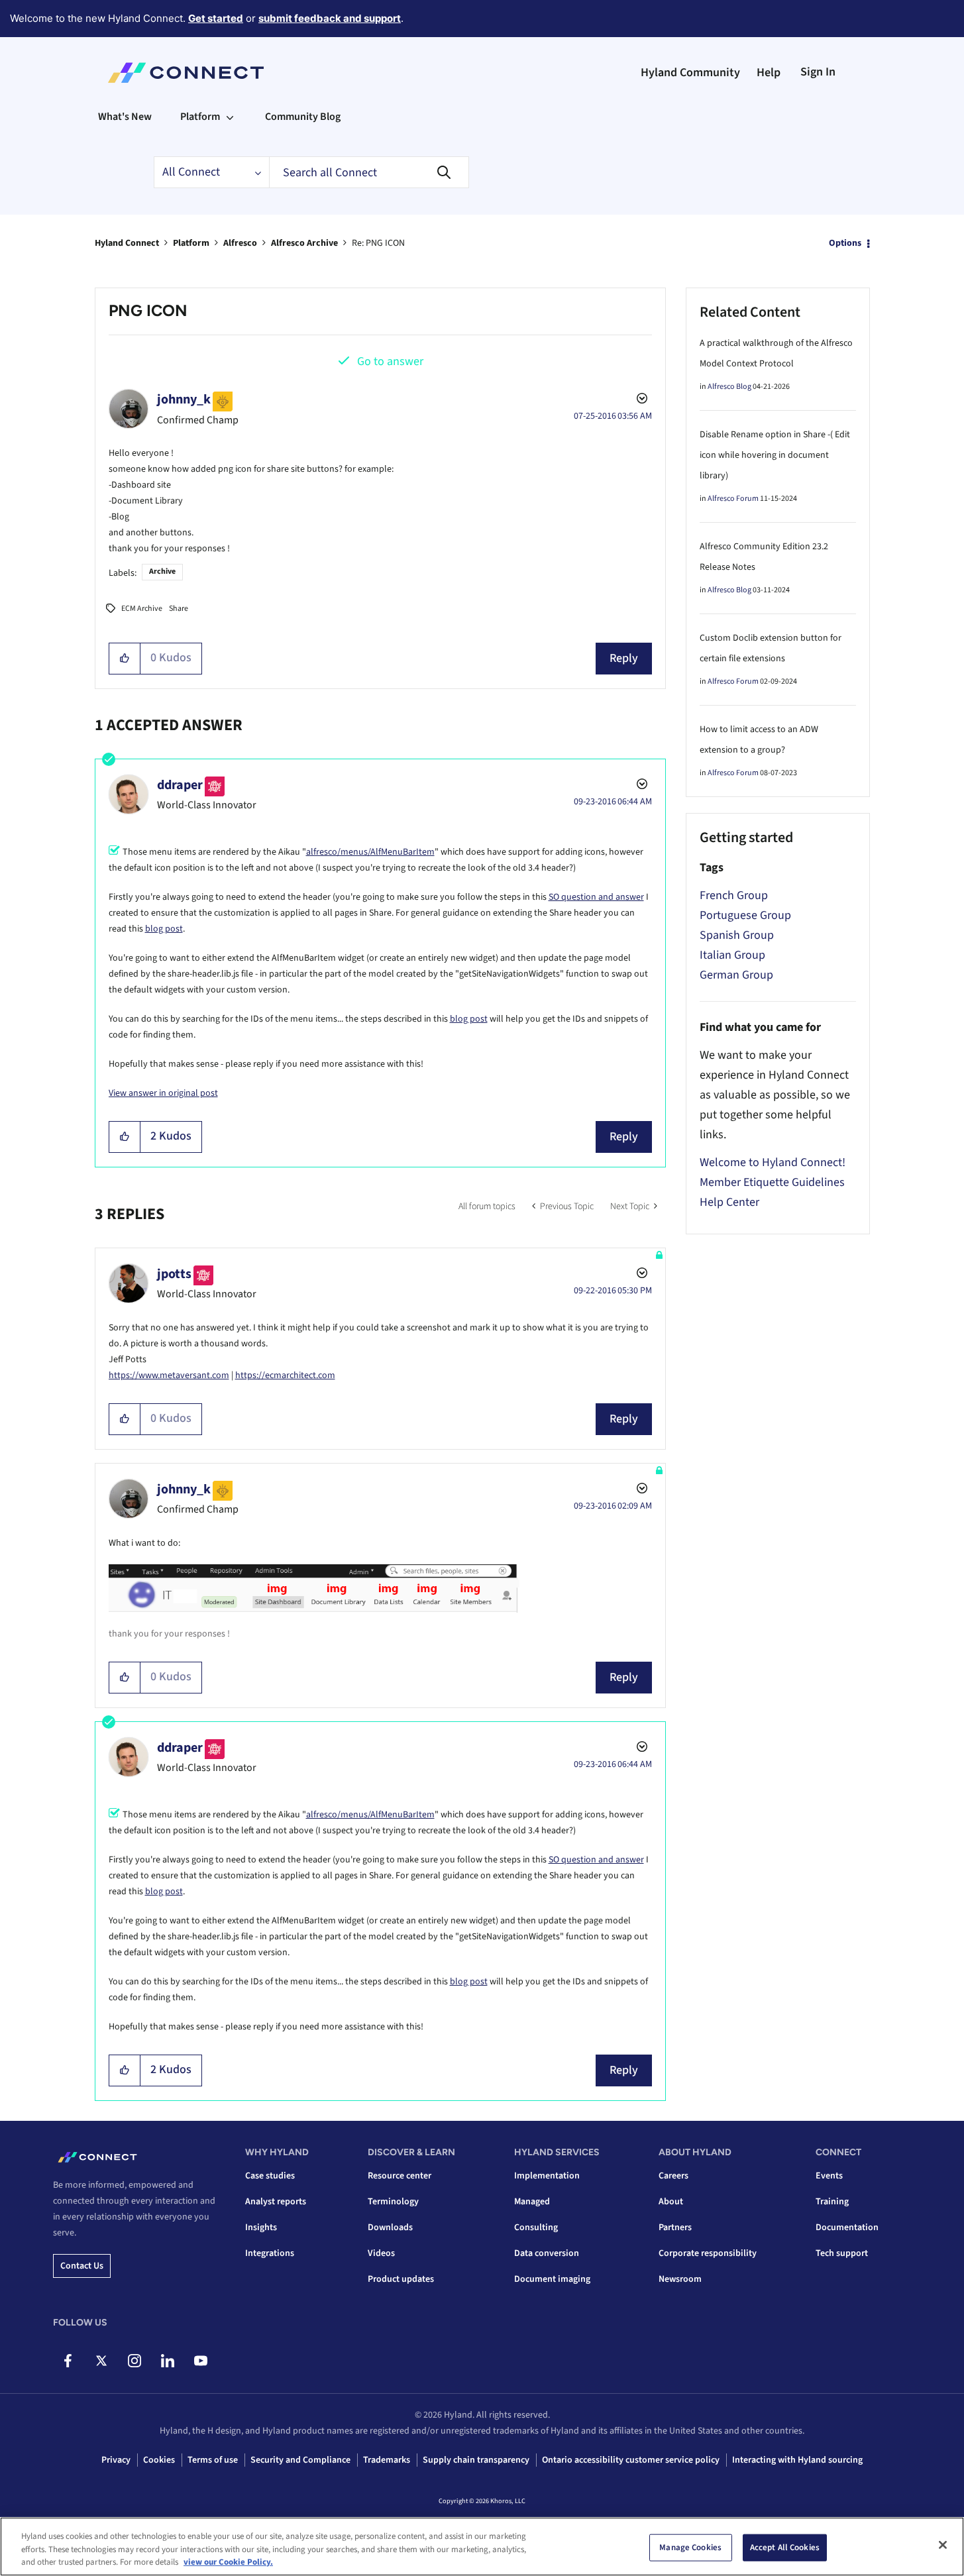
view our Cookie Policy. (228, 2562)
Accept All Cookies (785, 2547)
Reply (624, 658)
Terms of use (213, 2460)
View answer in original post (163, 1093)
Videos (381, 2253)
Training (832, 2202)
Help (769, 73)
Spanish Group (737, 935)
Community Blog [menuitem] (303, 117)
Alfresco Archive (304, 243)
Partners (675, 2227)
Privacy (116, 2460)
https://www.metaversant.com (169, 1375)
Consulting (536, 2227)
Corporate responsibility (708, 2253)
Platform (191, 243)
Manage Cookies (690, 2547)
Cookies (159, 2460)
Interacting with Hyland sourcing (797, 2460)
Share (179, 609)
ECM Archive (142, 609)
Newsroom (680, 2279)
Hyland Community (690, 73)
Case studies (270, 2176)
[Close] (943, 2545)
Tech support (842, 2253)
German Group (736, 975)
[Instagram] (134, 2361)
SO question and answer (596, 897)
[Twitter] (101, 2361)
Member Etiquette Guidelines (772, 1182)
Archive (162, 571)
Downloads (390, 2227)
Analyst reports (276, 2202)
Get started (216, 18)
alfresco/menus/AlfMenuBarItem (370, 852)
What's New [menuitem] (125, 117)
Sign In (818, 72)
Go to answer (390, 361)
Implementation (547, 2176)
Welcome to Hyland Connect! (773, 1162)
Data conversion (547, 2253)
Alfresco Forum (733, 499)
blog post (164, 929)
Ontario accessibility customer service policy (631, 2460)
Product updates (401, 2279)
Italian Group (732, 955)
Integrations (270, 2253)
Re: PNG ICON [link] (378, 243)
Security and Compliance (300, 2460)
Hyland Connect (127, 243)
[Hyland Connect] (186, 73)
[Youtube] (200, 2361)
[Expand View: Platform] (230, 117)
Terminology (393, 2202)
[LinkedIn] (167, 2361)
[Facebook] (68, 2361)
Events (829, 2176)
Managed (532, 2202)
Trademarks (387, 2460)
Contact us (82, 2266)
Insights (261, 2227)
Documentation (847, 2227)
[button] (125, 659)
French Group (734, 895)
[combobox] (369, 172)
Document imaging (552, 2279)
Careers (673, 2176)
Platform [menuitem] (200, 117)
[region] (482, 2547)
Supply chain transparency (476, 2460)
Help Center (729, 1202)
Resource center (400, 2176)
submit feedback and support (330, 18)
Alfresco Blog (729, 387)
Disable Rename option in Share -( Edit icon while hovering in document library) (775, 455)
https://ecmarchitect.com (285, 1375)
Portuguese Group (745, 915)
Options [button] (845, 243)
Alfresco (240, 243)
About (671, 2202)
